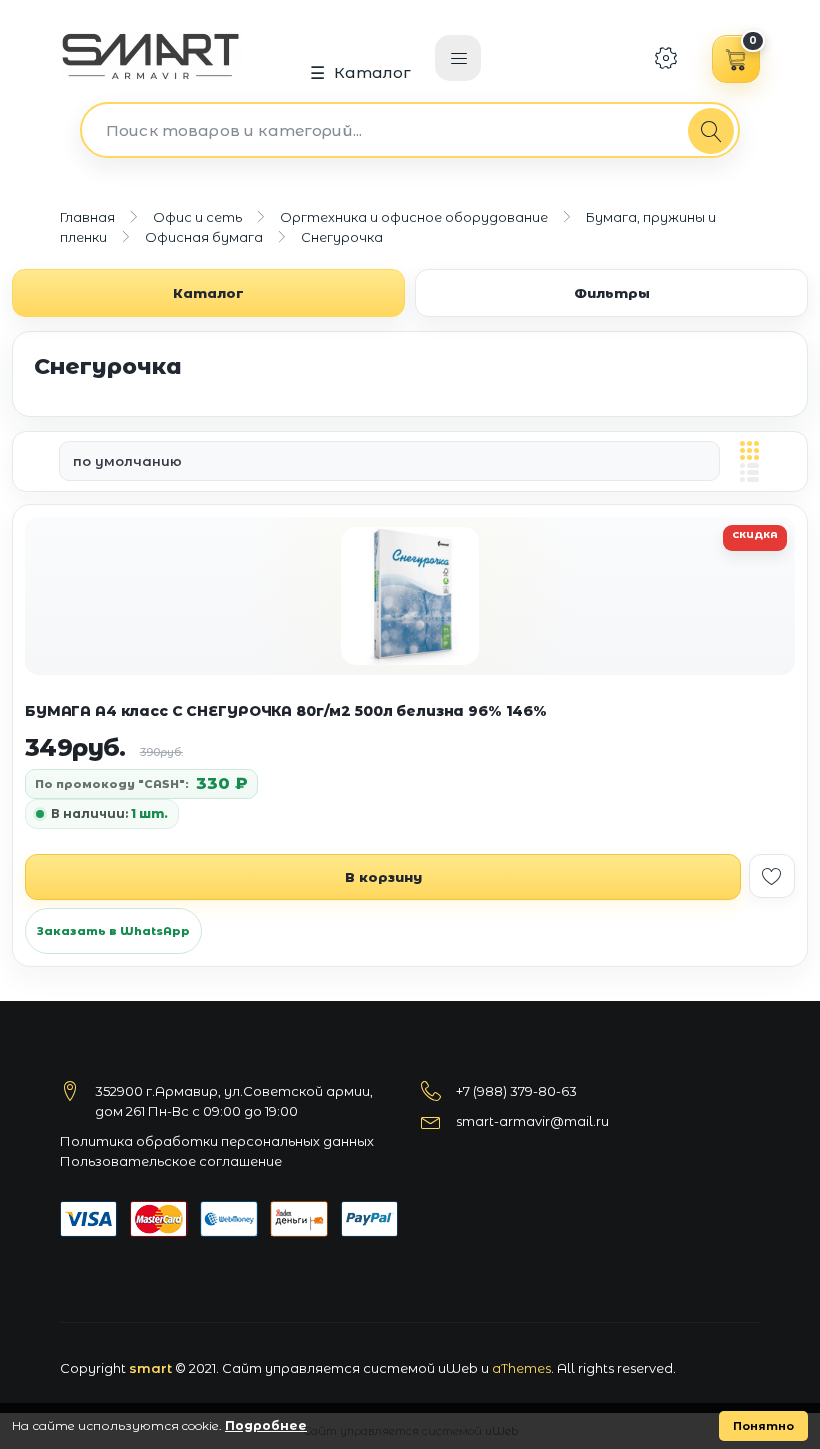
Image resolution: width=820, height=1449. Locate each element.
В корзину (383, 877)
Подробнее (266, 1425)
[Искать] (711, 131)
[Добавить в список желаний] (772, 876)
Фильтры (612, 293)
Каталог (373, 72)
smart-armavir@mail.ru (532, 1121)
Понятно (763, 1426)
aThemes (521, 1368)
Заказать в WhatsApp (113, 931)
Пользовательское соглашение (171, 1161)
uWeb (458, 1368)
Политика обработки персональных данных (217, 1141)
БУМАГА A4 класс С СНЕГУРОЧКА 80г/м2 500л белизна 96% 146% (286, 711)
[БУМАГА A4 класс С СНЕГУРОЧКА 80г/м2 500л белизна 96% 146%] (410, 596)
